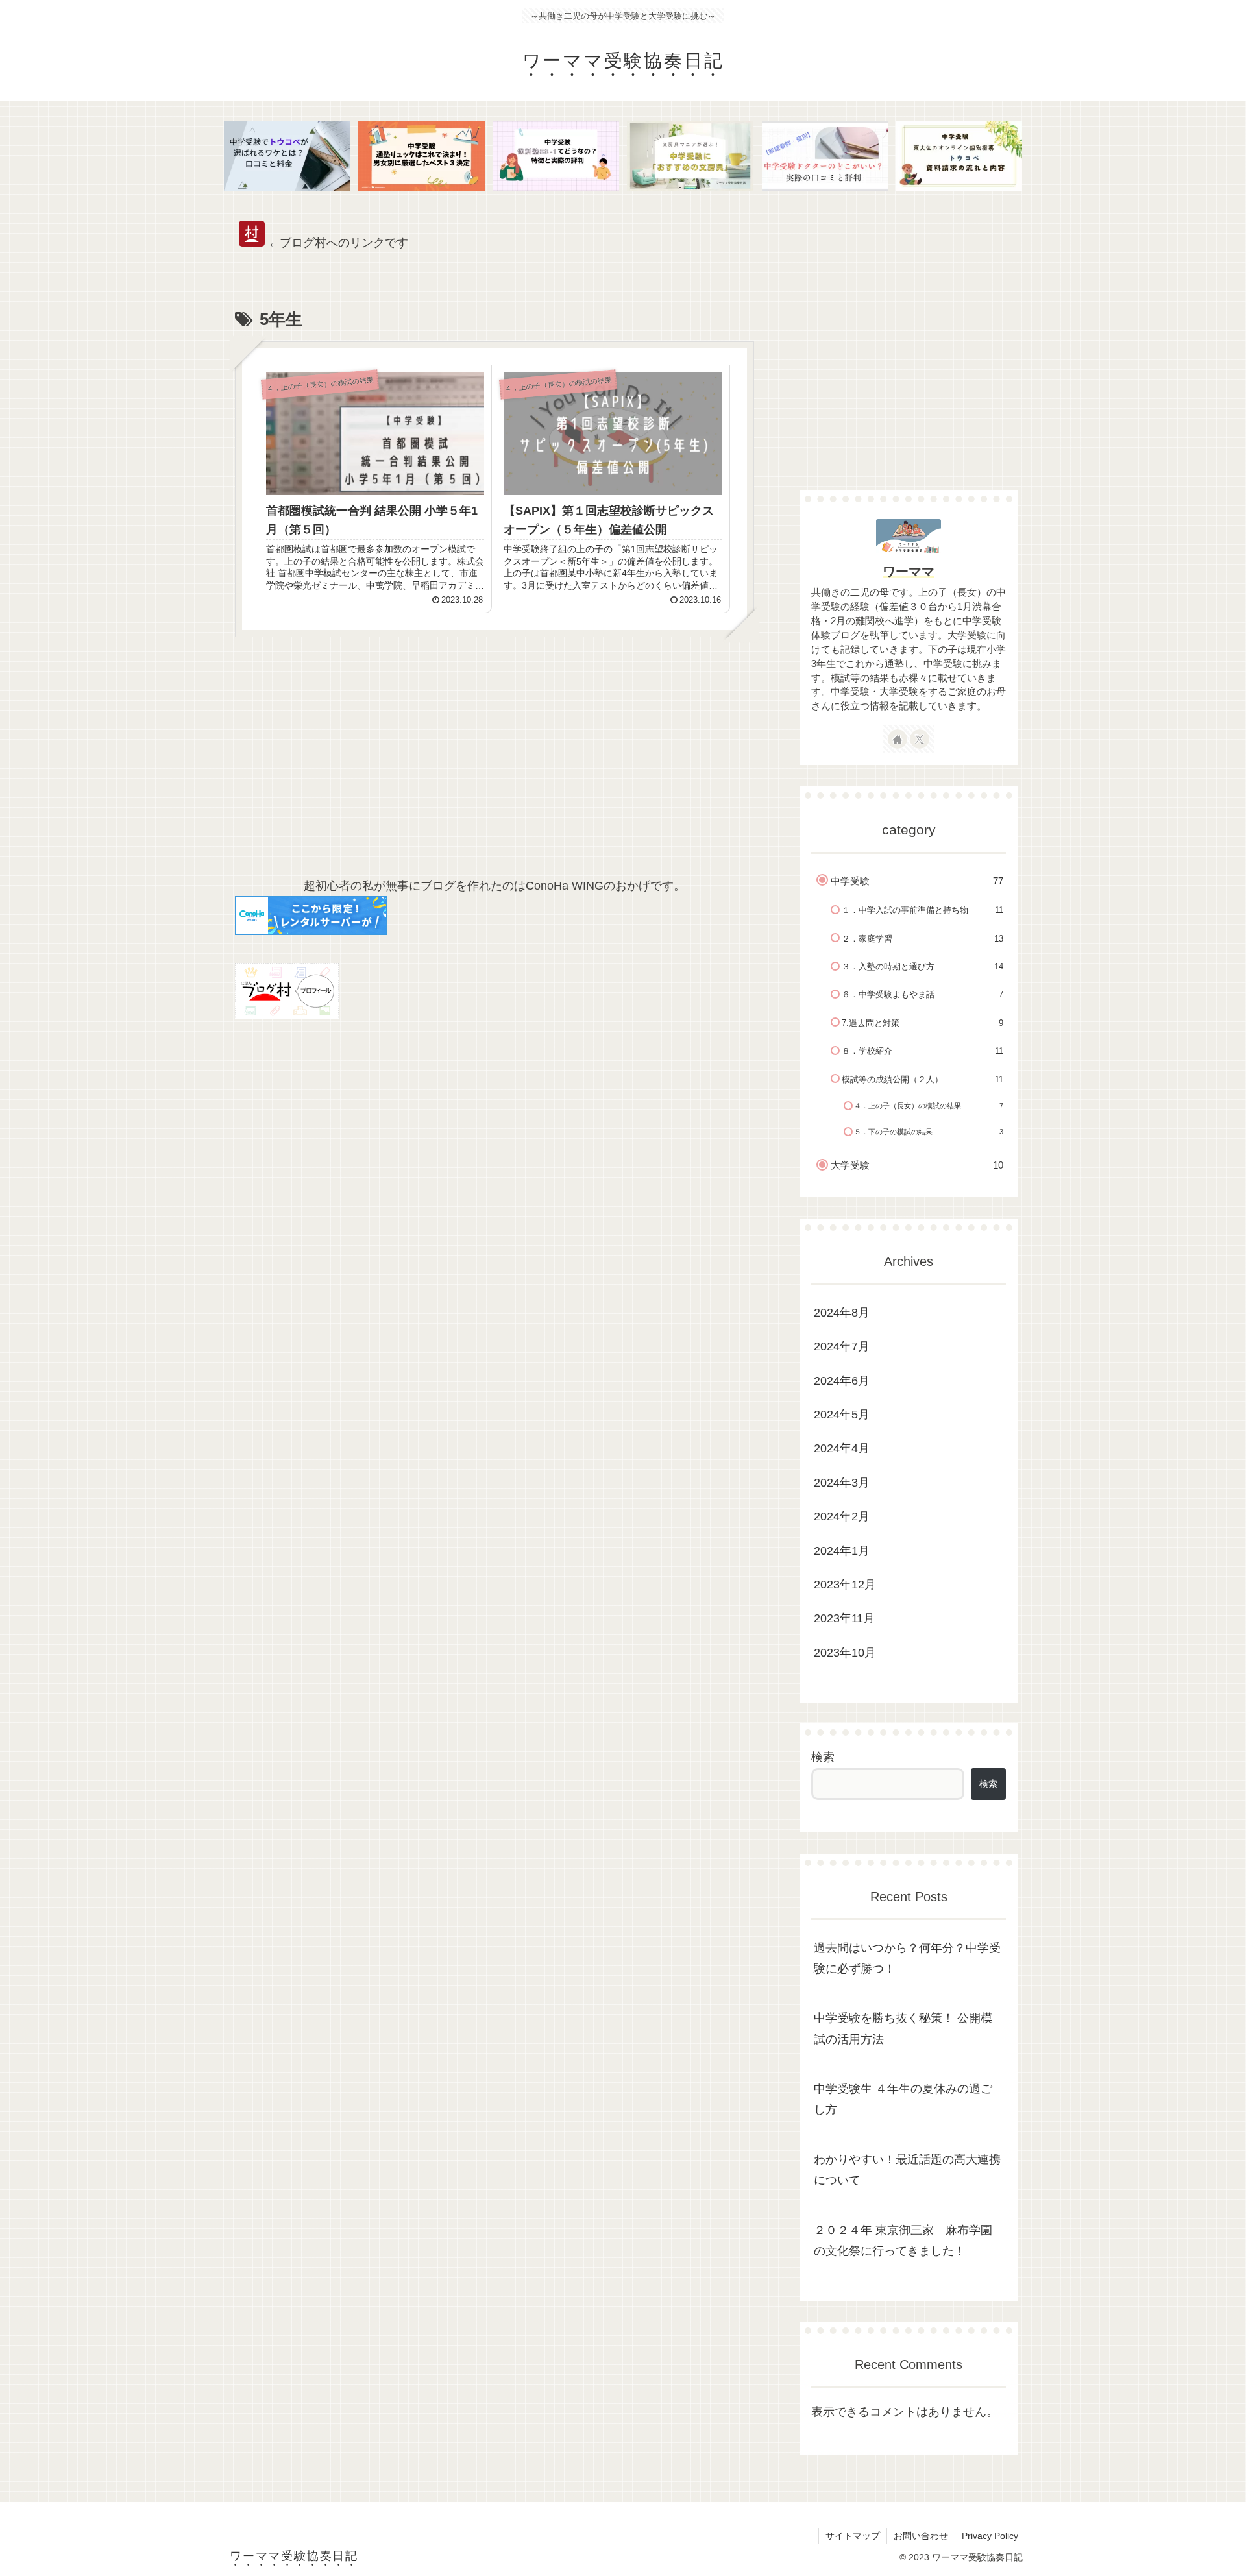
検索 (823, 1757)
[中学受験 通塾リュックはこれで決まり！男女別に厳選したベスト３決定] (421, 156)
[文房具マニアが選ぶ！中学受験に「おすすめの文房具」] (690, 156)
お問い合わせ (921, 2536)
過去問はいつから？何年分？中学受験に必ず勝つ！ (907, 1958)
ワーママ (909, 572)
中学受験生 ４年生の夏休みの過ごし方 (903, 2099)
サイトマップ (853, 2536)
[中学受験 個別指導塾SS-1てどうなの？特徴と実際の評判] (556, 156)
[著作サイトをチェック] (898, 739)
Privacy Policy (990, 2536)
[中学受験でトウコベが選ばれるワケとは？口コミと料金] (287, 156)
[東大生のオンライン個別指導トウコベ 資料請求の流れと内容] (959, 156)
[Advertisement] (495, 763)
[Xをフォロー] (920, 739)
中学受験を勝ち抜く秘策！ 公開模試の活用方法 (903, 2028)
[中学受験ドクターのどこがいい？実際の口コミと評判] (825, 156)
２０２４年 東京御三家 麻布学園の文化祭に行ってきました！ (903, 2240)
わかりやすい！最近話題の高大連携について (907, 2169)
